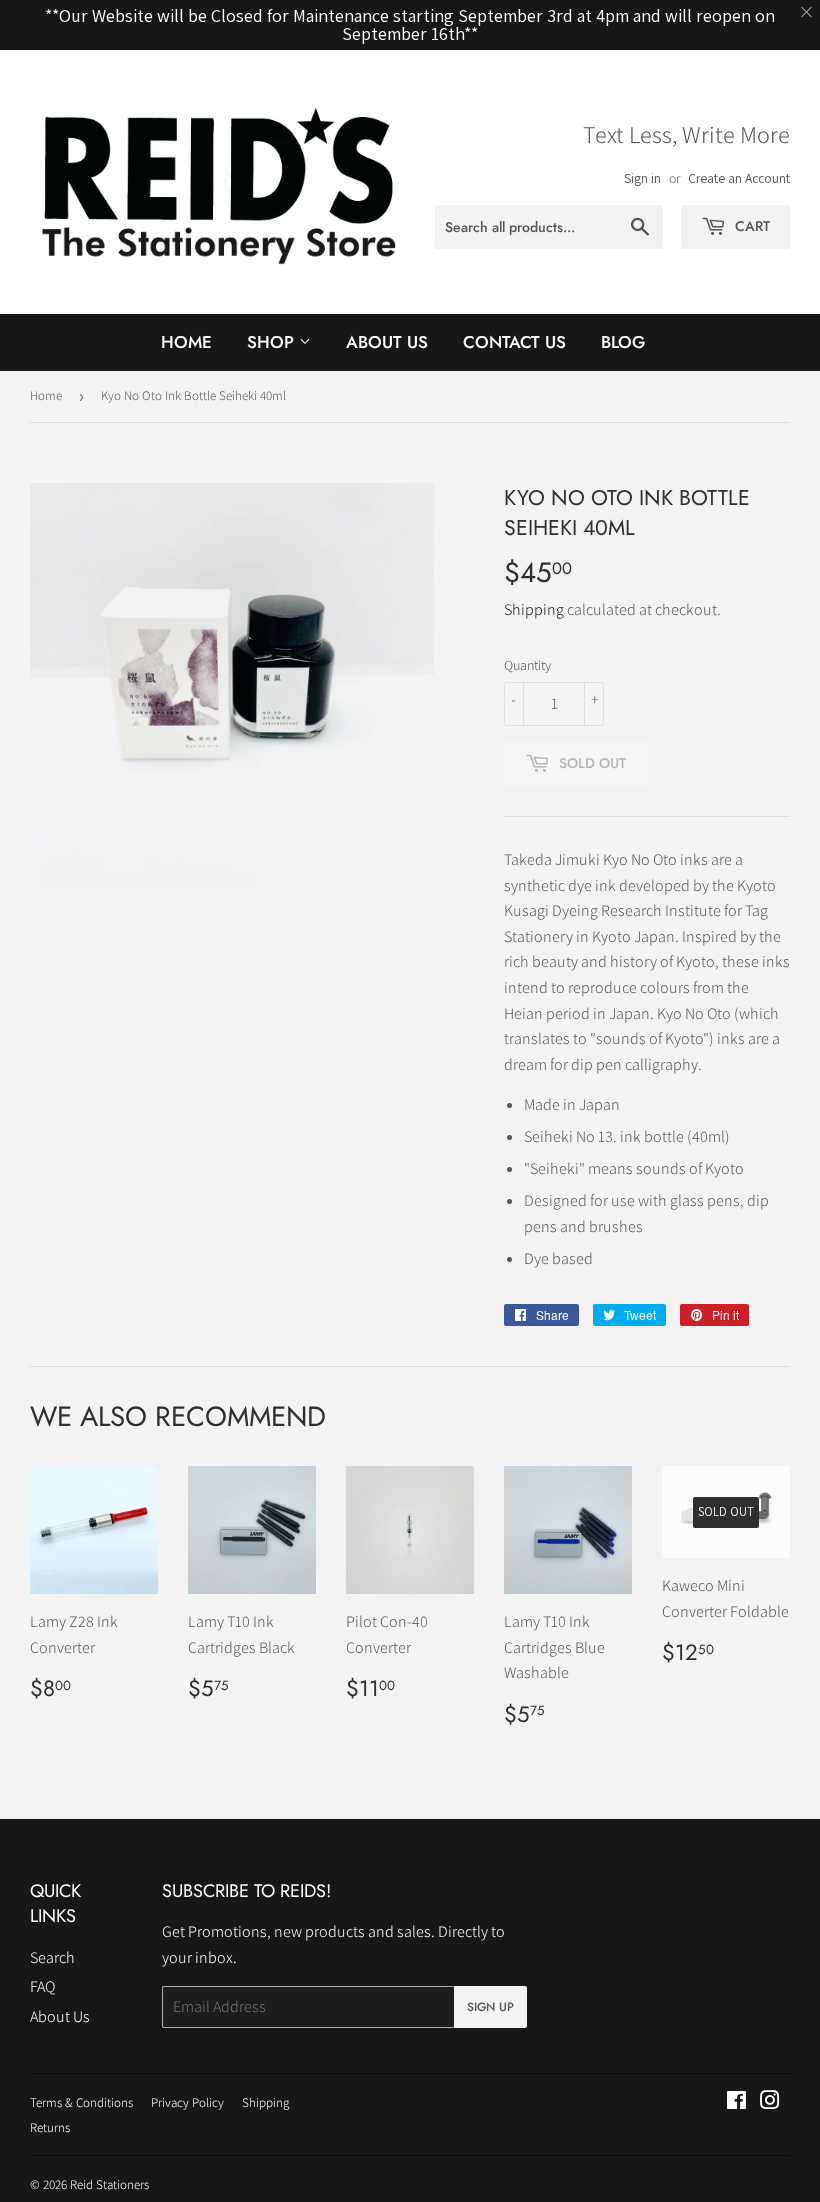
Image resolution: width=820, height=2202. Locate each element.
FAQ (42, 1986)
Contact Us (514, 342)
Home (186, 342)
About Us (387, 342)
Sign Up (490, 2007)
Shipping (534, 609)
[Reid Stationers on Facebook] (736, 2102)
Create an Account (739, 178)
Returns (50, 2127)
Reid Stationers (109, 2184)
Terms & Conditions (81, 2102)
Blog (623, 342)
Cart (750, 226)
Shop (273, 342)
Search (52, 1957)
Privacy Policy (187, 2102)
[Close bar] (807, 12)
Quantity (527, 665)
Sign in (642, 178)
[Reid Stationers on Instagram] (770, 2102)
